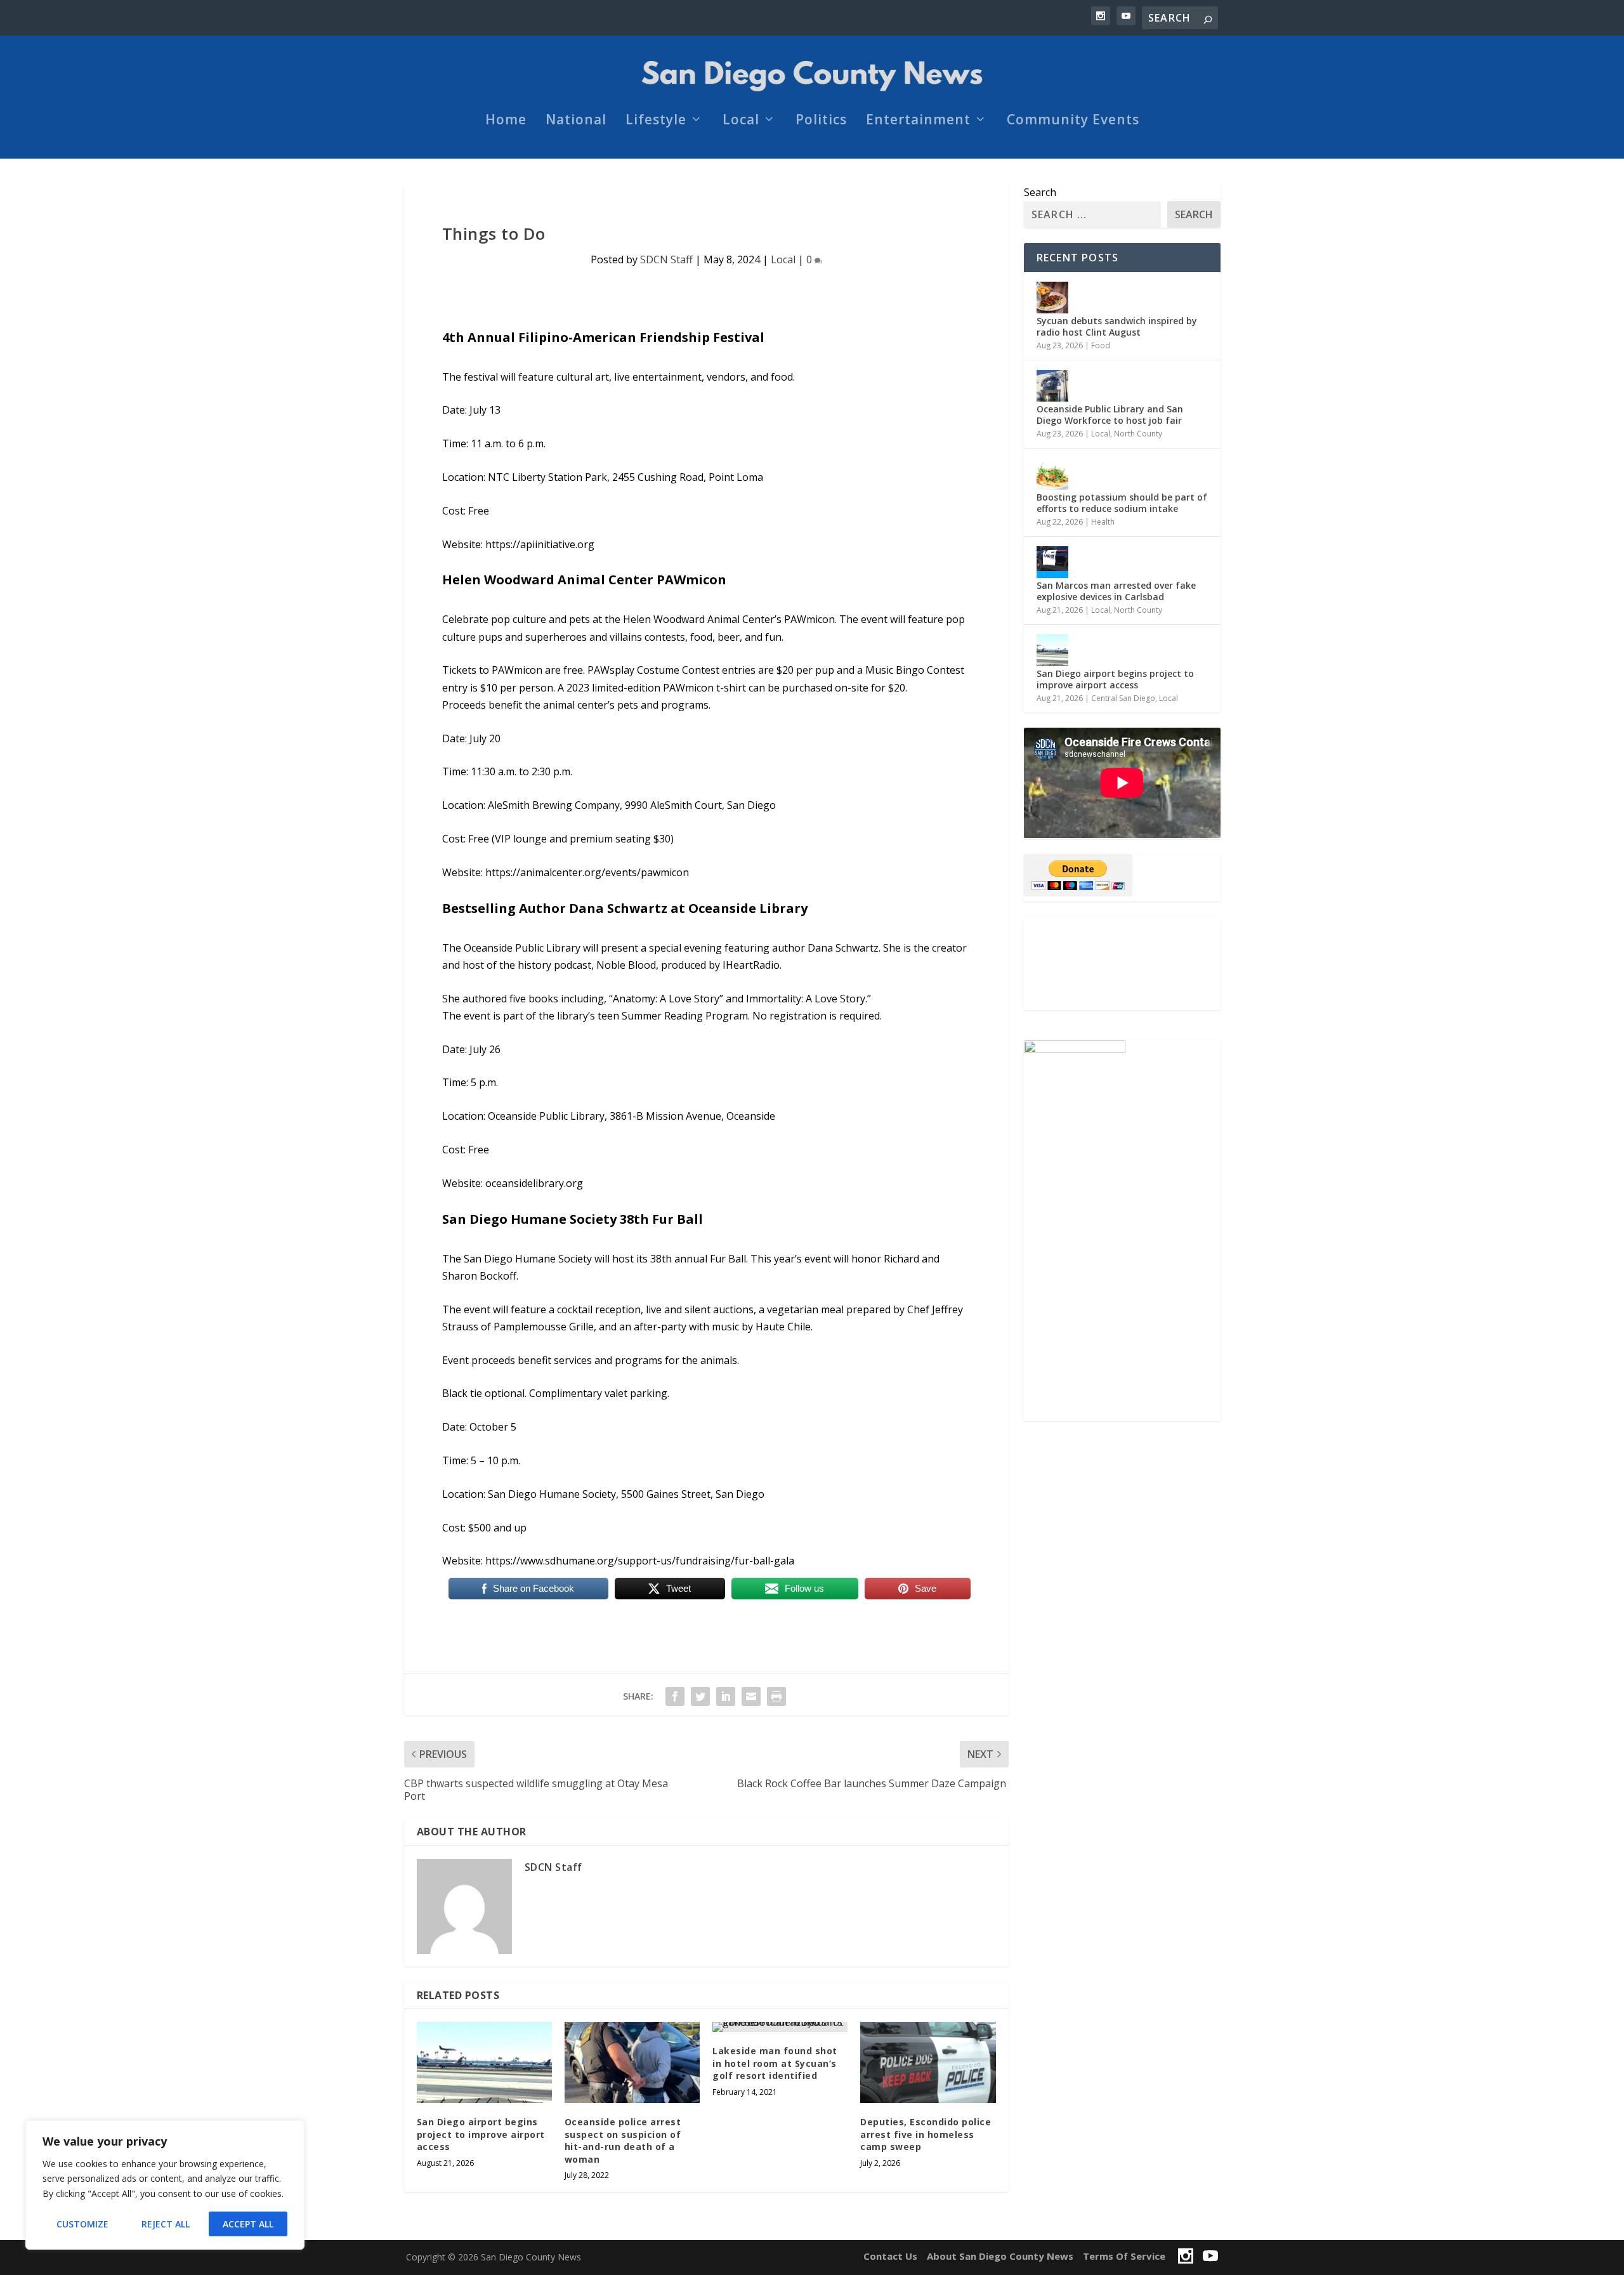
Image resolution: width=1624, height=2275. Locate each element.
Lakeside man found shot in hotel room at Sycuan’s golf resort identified (775, 2063)
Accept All (248, 2224)
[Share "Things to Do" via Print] (776, 1696)
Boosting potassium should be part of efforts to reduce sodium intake (1122, 503)
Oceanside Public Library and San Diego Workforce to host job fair (1110, 415)
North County (1138, 434)
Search (1040, 192)
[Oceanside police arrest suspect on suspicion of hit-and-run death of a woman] (632, 2062)
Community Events (1073, 121)
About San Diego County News (1000, 2256)
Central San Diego (1123, 698)
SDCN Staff (666, 259)
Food (1101, 345)
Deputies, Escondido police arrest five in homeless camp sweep (926, 2134)
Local (741, 121)
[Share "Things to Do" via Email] (751, 1696)
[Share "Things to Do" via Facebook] (675, 1696)
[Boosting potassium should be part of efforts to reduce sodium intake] (1052, 474)
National (576, 121)
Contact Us (890, 2256)
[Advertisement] (1122, 963)
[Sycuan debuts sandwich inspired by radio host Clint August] (1052, 298)
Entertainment (918, 121)
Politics (821, 121)
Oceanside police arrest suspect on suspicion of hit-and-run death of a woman (623, 2141)
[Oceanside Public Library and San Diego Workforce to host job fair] (1052, 386)
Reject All (166, 2224)
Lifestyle (656, 121)
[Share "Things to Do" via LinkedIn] (726, 1696)
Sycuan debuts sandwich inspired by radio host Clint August (1117, 326)
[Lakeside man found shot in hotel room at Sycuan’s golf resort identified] (780, 2027)
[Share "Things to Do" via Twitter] (700, 1696)
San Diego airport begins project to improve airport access (481, 2134)
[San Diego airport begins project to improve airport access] (484, 2062)
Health (1103, 522)
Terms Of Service (1124, 2256)
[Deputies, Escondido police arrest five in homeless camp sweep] (928, 2062)
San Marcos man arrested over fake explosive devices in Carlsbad (1116, 591)
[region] (165, 2185)
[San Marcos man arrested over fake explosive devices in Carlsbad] (1052, 562)
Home (506, 121)
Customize (82, 2224)
